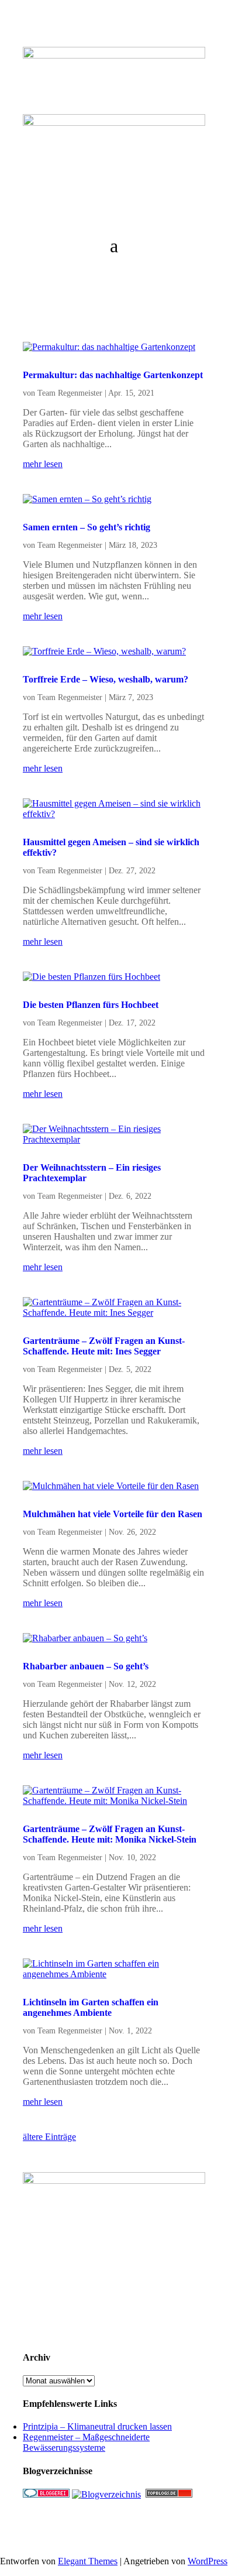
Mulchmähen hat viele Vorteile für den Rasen (113, 1514)
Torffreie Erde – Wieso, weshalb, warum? (106, 679)
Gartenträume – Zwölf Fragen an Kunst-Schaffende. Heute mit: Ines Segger (104, 1346)
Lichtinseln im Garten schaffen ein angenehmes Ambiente (91, 2007)
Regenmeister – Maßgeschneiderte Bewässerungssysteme (86, 2442)
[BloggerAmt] (106, 2494)
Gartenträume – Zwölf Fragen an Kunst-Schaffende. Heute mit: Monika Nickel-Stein (110, 1834)
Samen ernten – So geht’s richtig (87, 527)
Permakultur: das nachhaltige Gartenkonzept (113, 375)
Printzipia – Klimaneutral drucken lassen (97, 2426)
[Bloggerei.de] (46, 2494)
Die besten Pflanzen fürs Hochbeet (91, 1005)
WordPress (208, 2561)
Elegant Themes (88, 2561)
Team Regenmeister (70, 393)
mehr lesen (43, 464)
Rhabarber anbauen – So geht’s (86, 1666)
